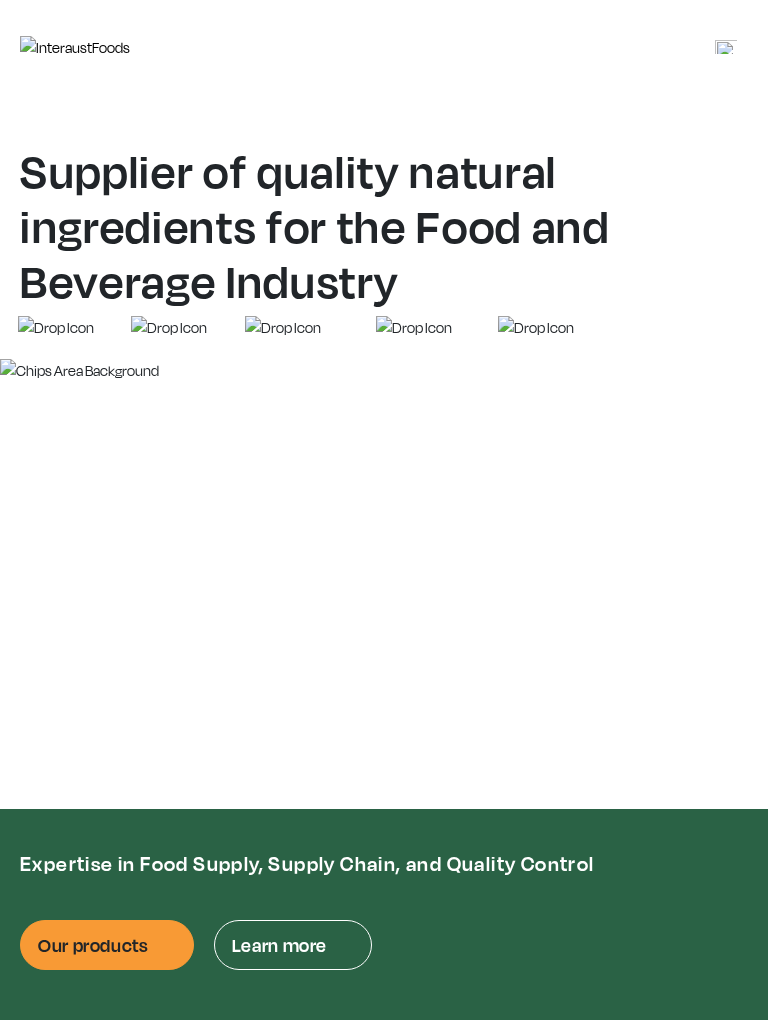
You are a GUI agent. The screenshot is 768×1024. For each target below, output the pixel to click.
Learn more (279, 945)
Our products (93, 945)
